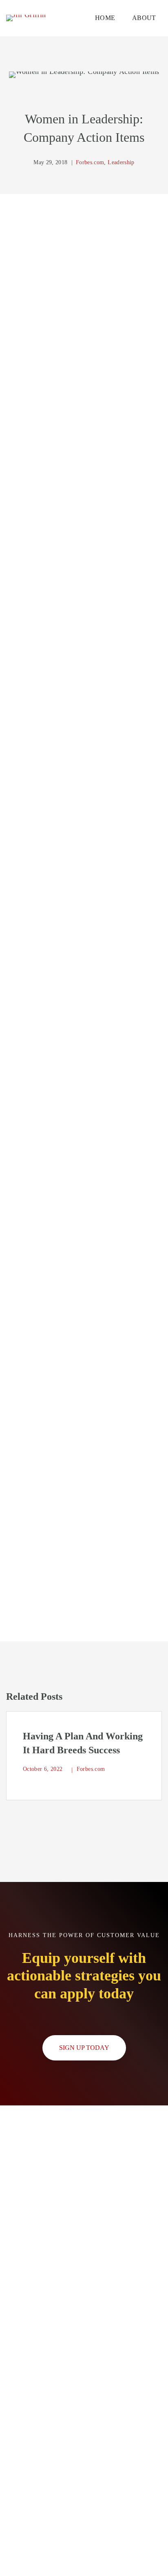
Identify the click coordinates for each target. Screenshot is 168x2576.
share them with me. (99, 1441)
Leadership (121, 162)
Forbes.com (90, 162)
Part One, (29, 219)
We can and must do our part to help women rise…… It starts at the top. (100, 341)
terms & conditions (100, 2559)
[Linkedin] (148, 1661)
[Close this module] (157, 2116)
